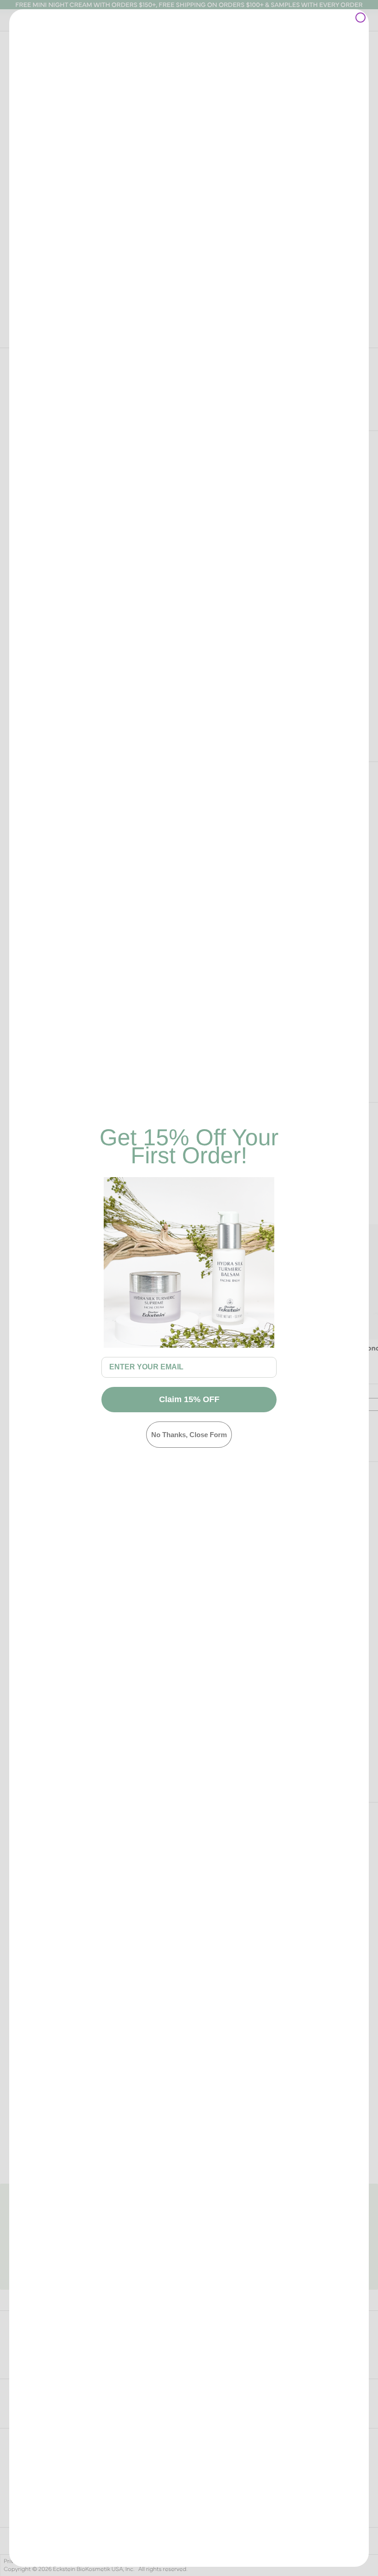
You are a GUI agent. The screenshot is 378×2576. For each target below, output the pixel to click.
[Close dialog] (360, 18)
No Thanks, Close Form (189, 1435)
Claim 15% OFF (189, 1399)
